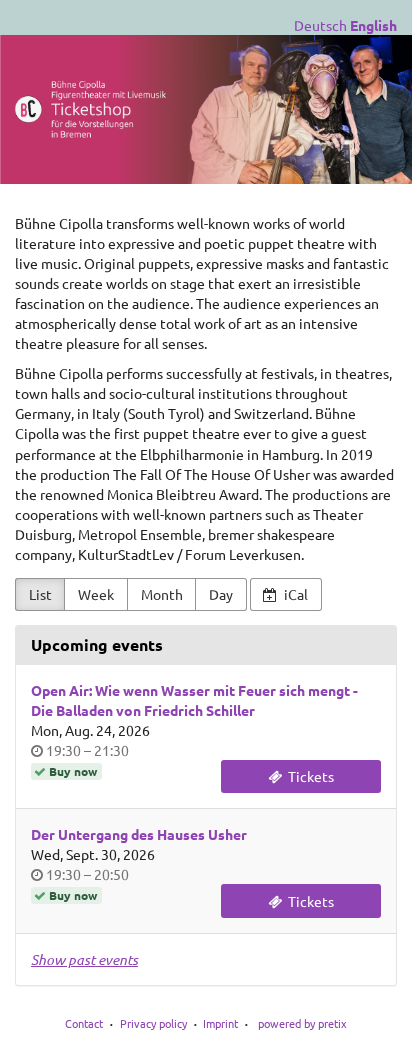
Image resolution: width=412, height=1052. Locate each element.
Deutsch (320, 25)
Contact (84, 1023)
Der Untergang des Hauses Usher (139, 834)
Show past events (84, 959)
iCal (294, 594)
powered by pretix (302, 1023)
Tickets (309, 776)
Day (221, 594)
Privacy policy (153, 1023)
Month (162, 594)
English (373, 25)
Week (96, 594)
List (40, 594)
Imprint (220, 1023)
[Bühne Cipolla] (206, 109)
